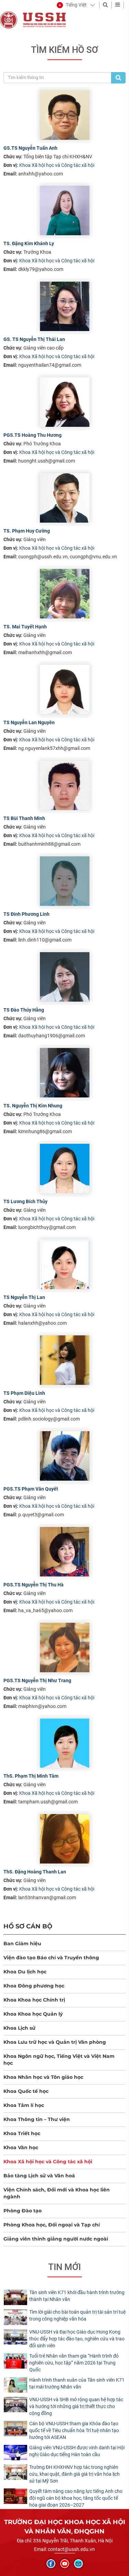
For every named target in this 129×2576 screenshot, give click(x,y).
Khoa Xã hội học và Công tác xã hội (57, 165)
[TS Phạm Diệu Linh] (65, 1360)
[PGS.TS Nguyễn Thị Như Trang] (65, 1648)
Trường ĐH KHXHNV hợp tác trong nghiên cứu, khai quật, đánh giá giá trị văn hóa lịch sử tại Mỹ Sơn (74, 2474)
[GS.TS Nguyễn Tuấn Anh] (65, 115)
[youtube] (65, 2564)
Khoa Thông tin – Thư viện (37, 2119)
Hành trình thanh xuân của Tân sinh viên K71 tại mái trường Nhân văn (77, 2383)
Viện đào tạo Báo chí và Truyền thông (51, 1958)
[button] (72, 5)
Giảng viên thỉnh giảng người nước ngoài (56, 2239)
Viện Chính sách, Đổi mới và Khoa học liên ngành (57, 2193)
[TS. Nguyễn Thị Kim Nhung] (65, 1073)
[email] (78, 2564)
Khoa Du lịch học (25, 1972)
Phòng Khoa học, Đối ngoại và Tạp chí (52, 2225)
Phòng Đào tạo (23, 2211)
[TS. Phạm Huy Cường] (65, 498)
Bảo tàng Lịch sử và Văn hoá (39, 2176)
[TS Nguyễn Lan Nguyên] (65, 689)
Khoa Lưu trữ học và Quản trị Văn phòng (55, 2042)
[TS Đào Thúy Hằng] (65, 977)
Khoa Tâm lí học (24, 2105)
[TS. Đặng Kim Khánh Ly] (65, 210)
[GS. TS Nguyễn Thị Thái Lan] (65, 306)
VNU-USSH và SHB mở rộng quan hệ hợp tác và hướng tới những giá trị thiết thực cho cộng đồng (76, 2406)
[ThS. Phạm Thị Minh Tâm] (65, 1743)
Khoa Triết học (22, 2133)
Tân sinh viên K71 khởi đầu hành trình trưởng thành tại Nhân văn (77, 2296)
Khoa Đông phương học (34, 1986)
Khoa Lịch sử (19, 2028)
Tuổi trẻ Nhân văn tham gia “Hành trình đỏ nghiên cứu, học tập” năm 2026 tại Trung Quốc (74, 2363)
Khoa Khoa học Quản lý (33, 2014)
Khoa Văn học (21, 2147)
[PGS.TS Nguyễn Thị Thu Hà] (65, 1552)
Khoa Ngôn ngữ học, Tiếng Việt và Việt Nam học (59, 2060)
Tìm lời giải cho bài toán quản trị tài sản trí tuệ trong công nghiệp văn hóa (77, 2315)
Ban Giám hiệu (22, 1944)
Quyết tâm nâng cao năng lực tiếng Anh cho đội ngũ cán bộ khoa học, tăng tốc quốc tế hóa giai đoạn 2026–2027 (76, 2498)
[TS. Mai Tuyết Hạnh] (65, 594)
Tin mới (64, 2267)
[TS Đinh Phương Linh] (65, 881)
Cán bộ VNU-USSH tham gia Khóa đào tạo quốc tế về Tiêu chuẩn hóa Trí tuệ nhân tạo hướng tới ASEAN (74, 2430)
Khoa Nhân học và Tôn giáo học (43, 2077)
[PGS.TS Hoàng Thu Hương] (65, 402)
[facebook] (51, 2564)
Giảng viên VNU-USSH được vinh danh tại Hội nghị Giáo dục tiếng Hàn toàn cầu (77, 2451)
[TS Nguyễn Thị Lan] (65, 1264)
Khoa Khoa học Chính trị (34, 2000)
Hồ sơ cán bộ (28, 1926)
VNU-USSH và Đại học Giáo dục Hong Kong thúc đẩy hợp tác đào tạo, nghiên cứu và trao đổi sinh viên (77, 2339)
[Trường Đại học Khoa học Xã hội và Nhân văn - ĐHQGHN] (9, 20)
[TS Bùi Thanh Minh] (65, 785)
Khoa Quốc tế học (26, 2091)
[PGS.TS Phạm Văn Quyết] (65, 1456)
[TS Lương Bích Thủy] (65, 1169)
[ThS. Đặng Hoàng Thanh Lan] (65, 1839)
